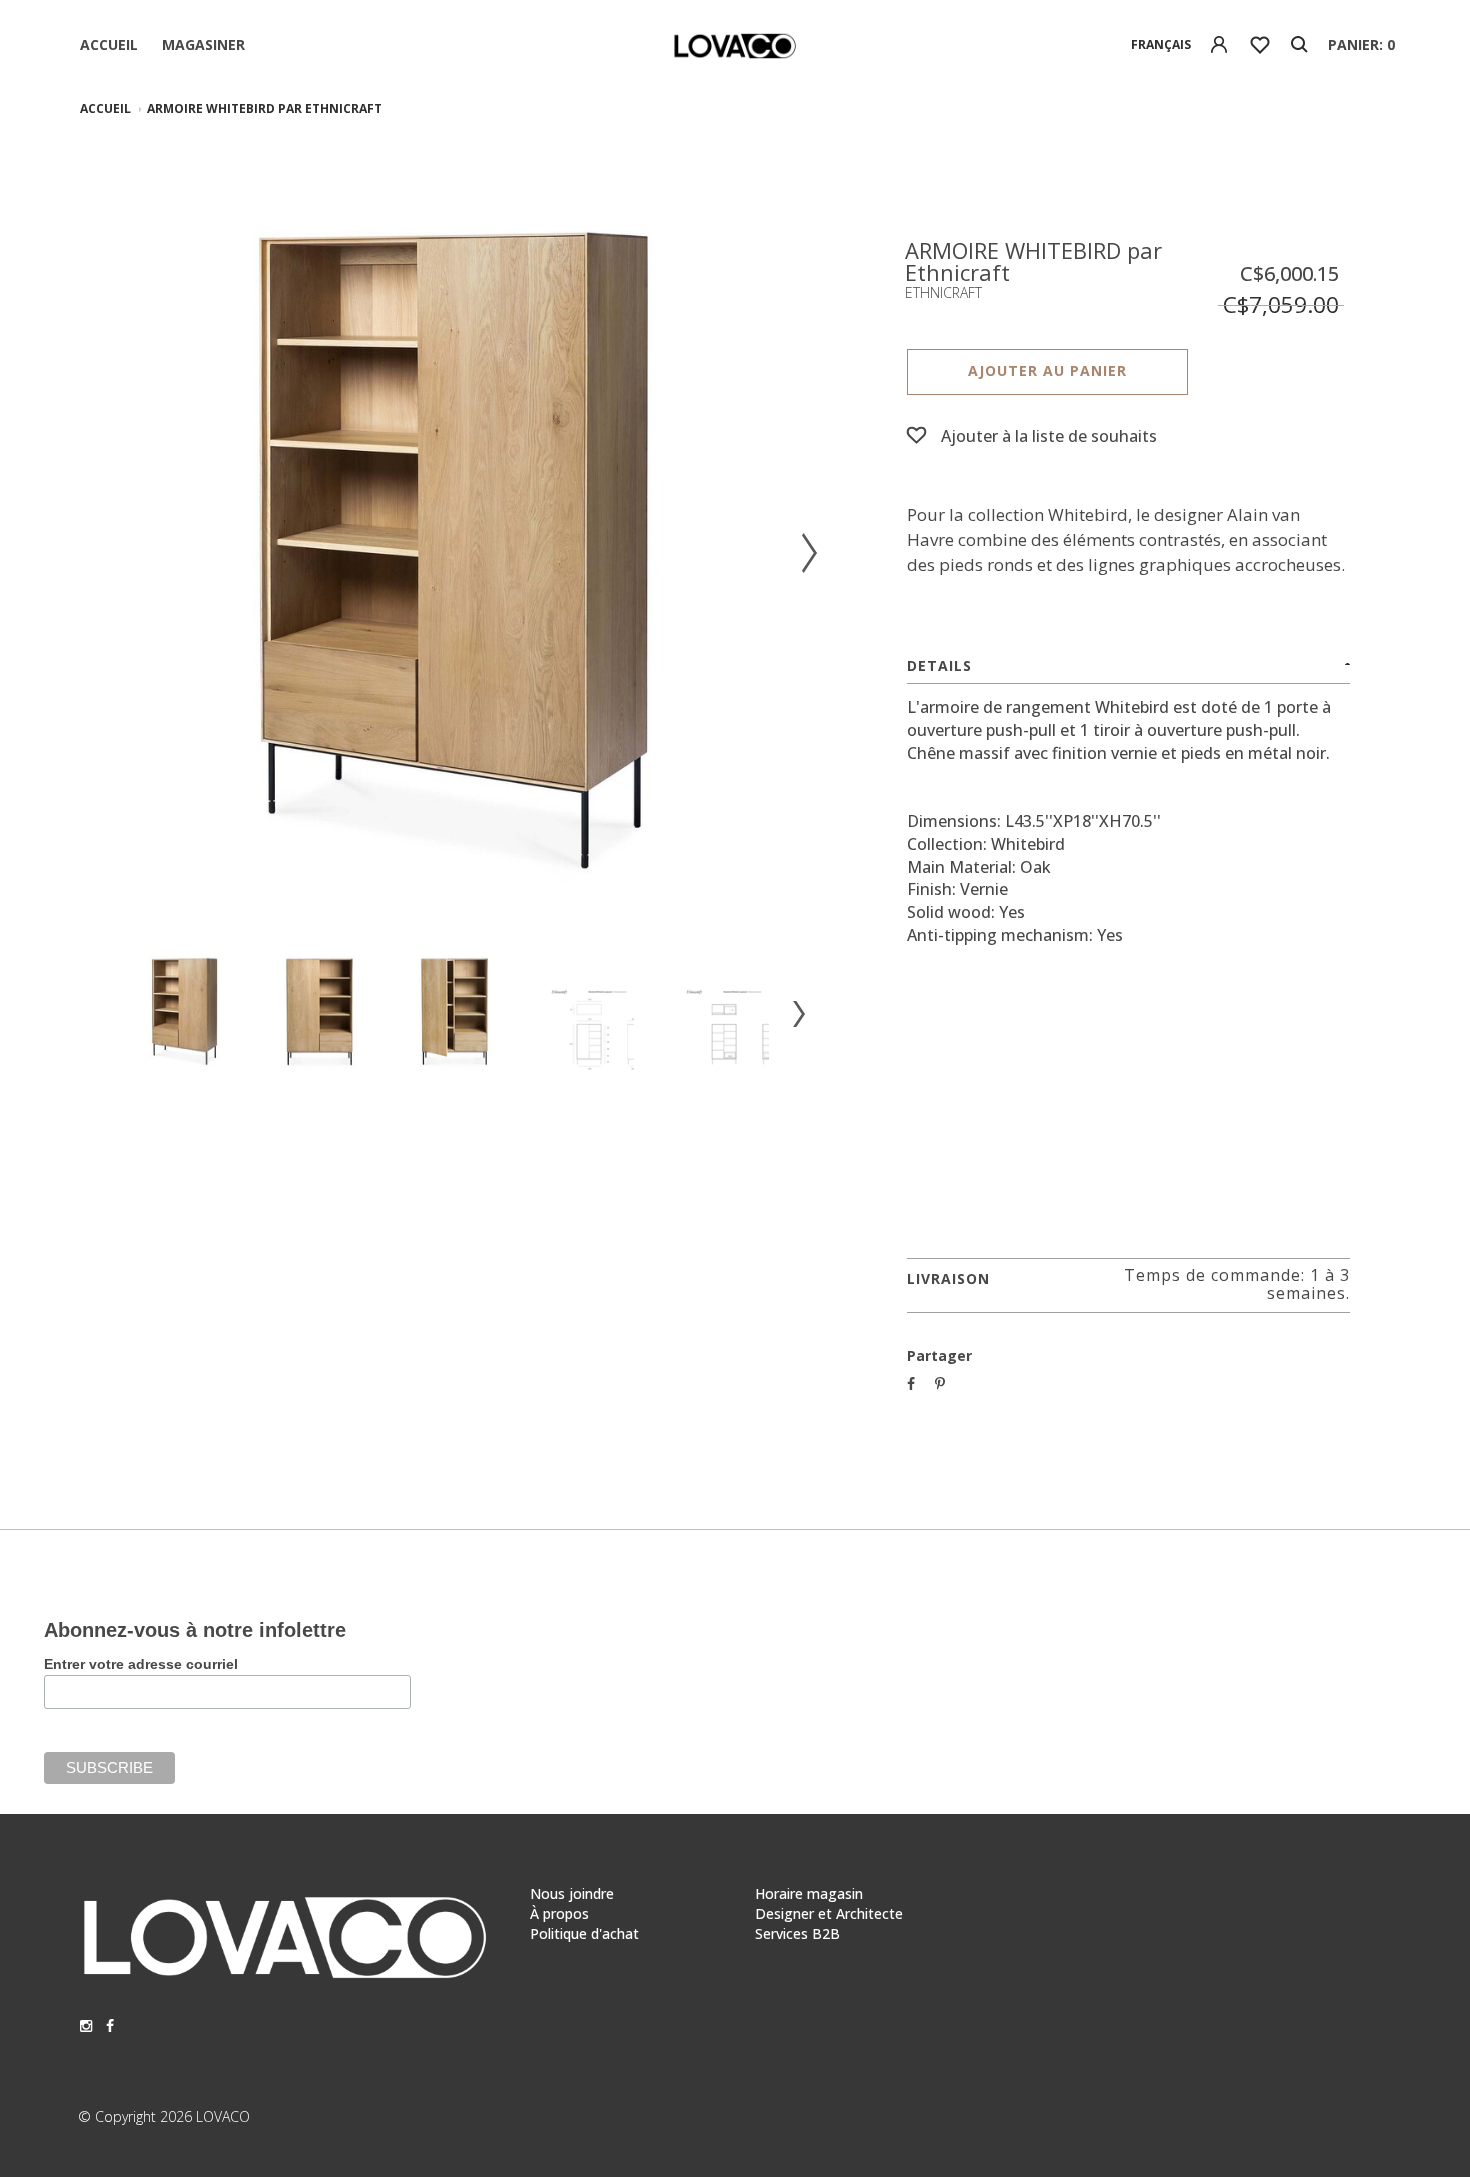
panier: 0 (1361, 44)
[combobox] (1161, 45)
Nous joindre (572, 1893)
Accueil (109, 44)
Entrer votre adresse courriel (141, 1664)
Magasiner (203, 44)
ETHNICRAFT (943, 292)
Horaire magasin (809, 1893)
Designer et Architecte (829, 1913)
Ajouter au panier (1047, 370)
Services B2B (797, 1933)
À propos (559, 1913)
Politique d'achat (584, 1933)
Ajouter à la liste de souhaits (1049, 436)
